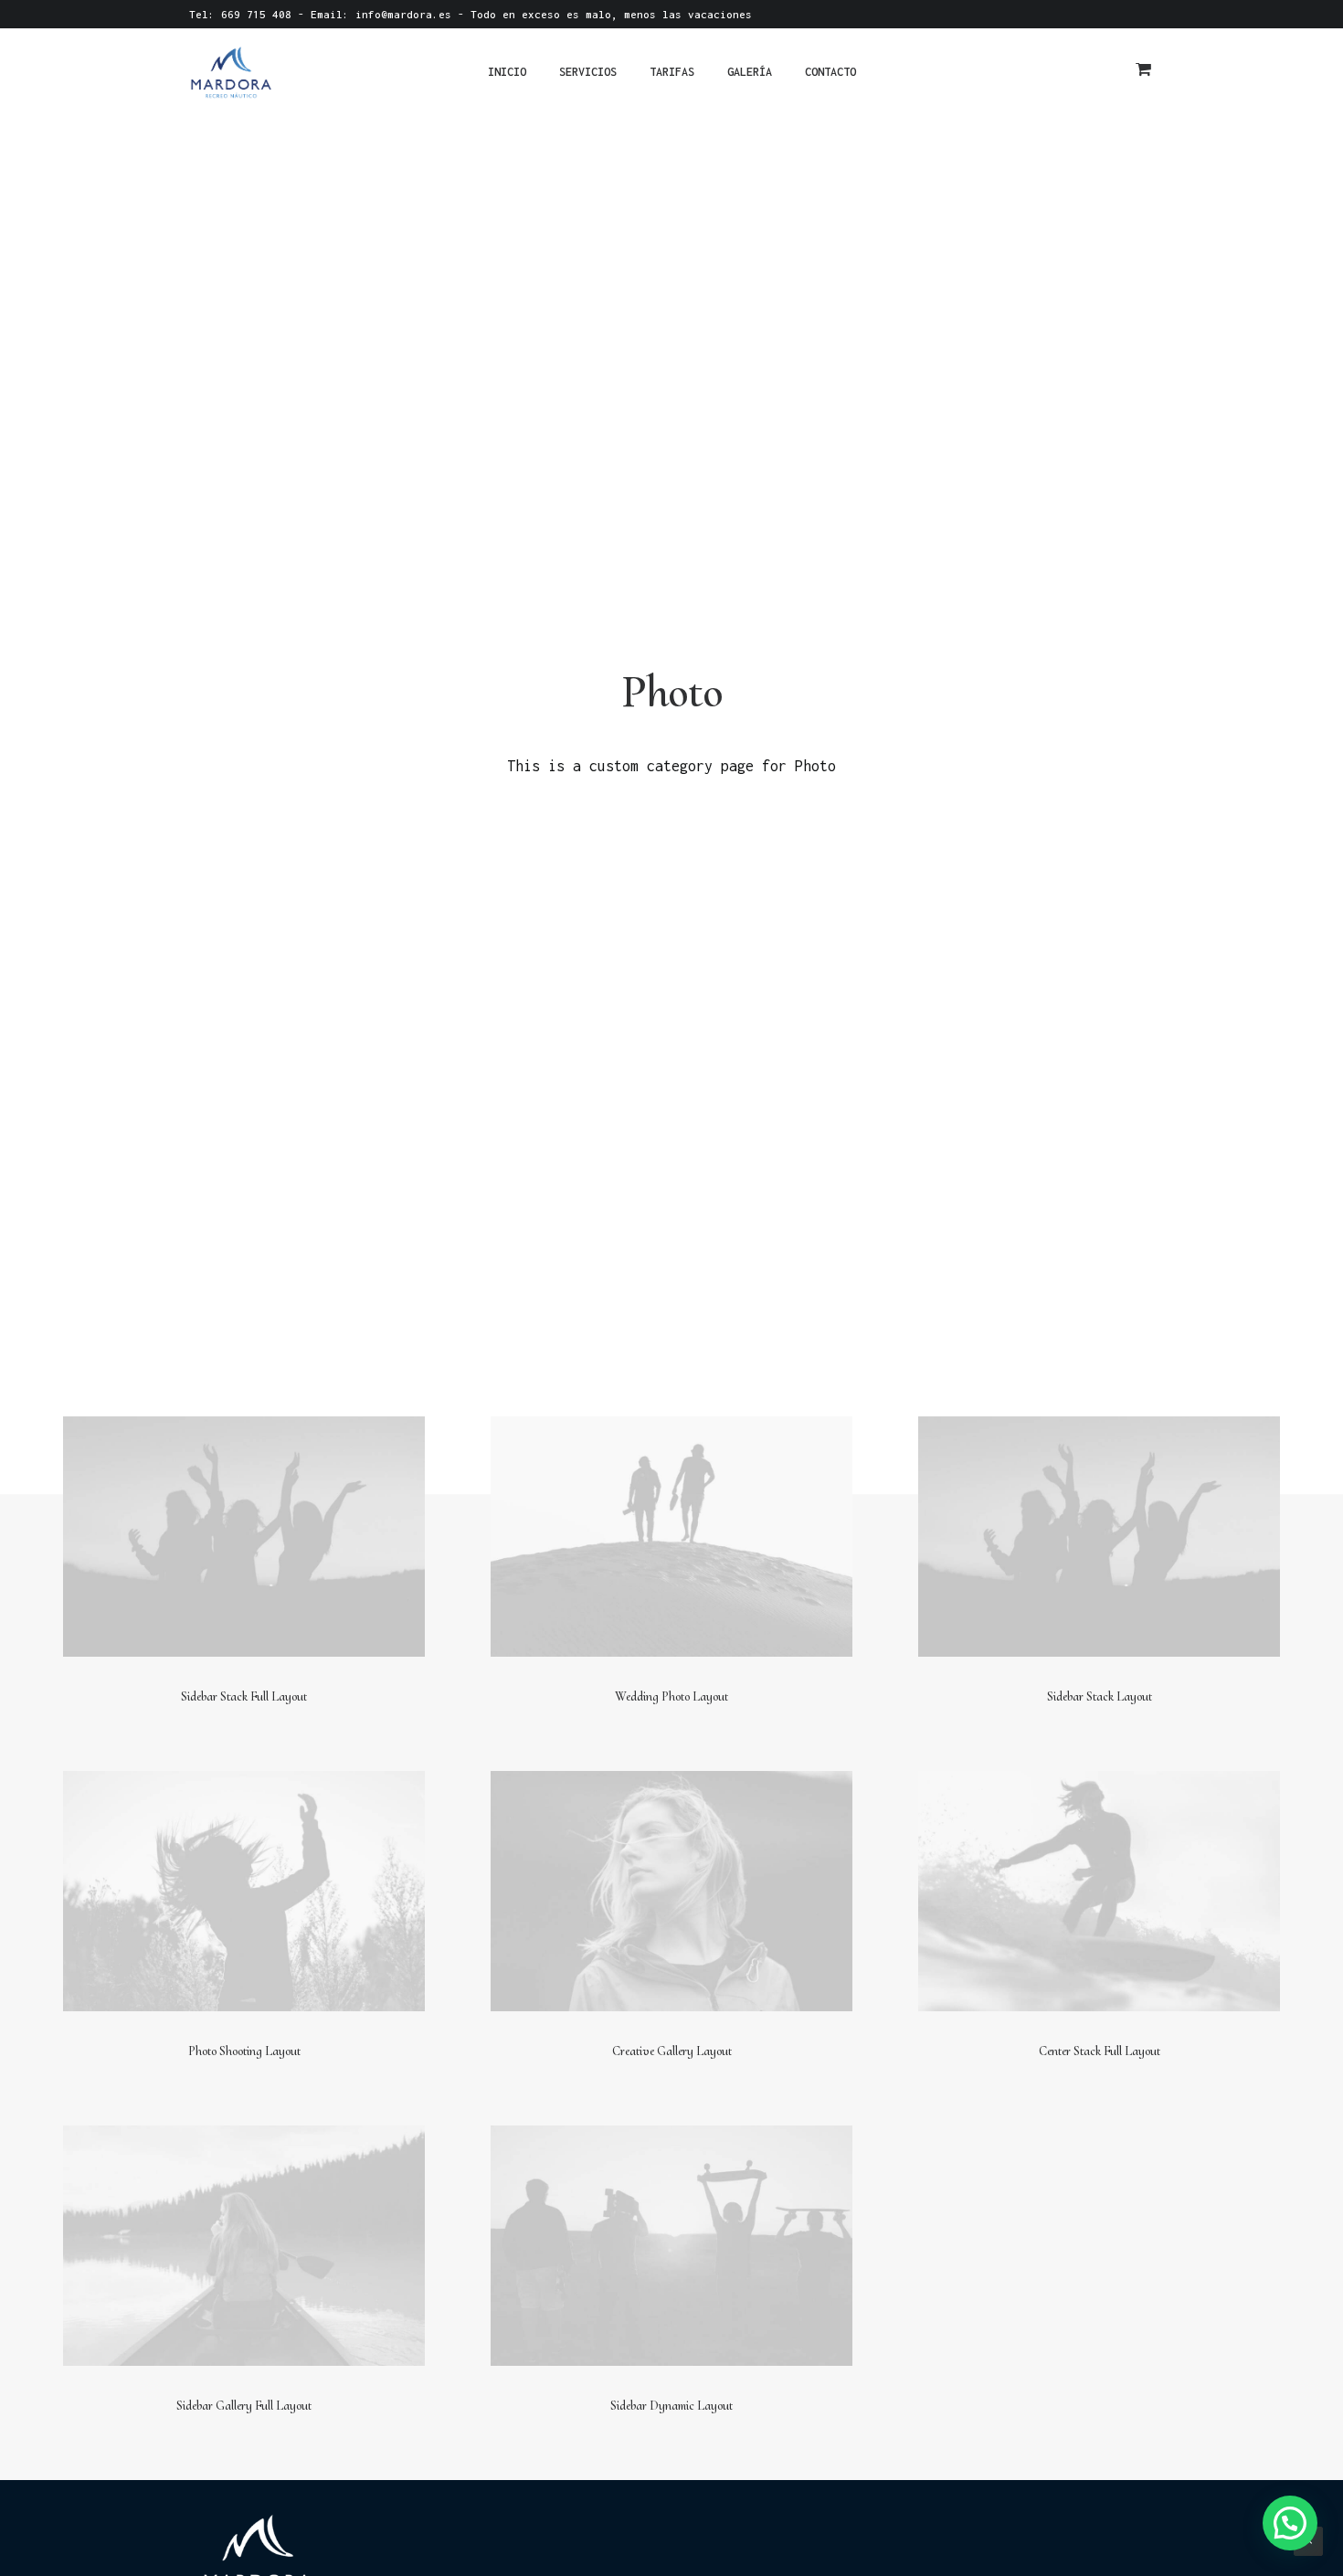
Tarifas (672, 72)
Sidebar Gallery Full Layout (244, 2406)
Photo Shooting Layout (244, 2051)
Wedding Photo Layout (671, 1696)
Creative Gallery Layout (672, 2051)
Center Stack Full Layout (1100, 2051)
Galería (750, 72)
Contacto (830, 72)
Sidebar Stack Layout (1100, 1696)
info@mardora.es (403, 14)
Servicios (588, 72)
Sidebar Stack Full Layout (244, 1696)
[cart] (1145, 72)
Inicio (507, 72)
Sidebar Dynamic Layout (671, 2406)
